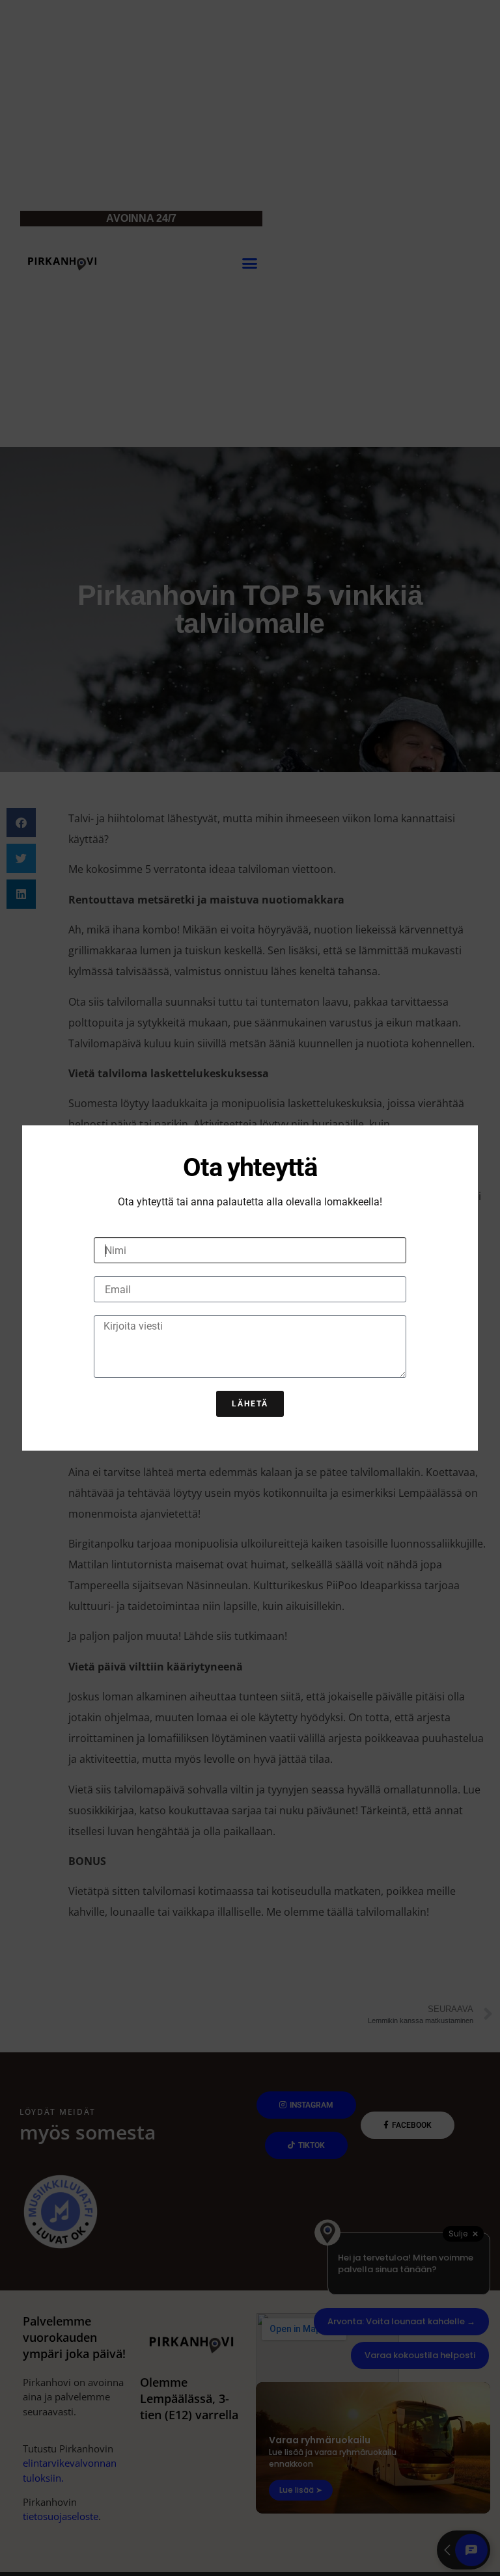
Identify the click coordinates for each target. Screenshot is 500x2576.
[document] (250, 1288)
